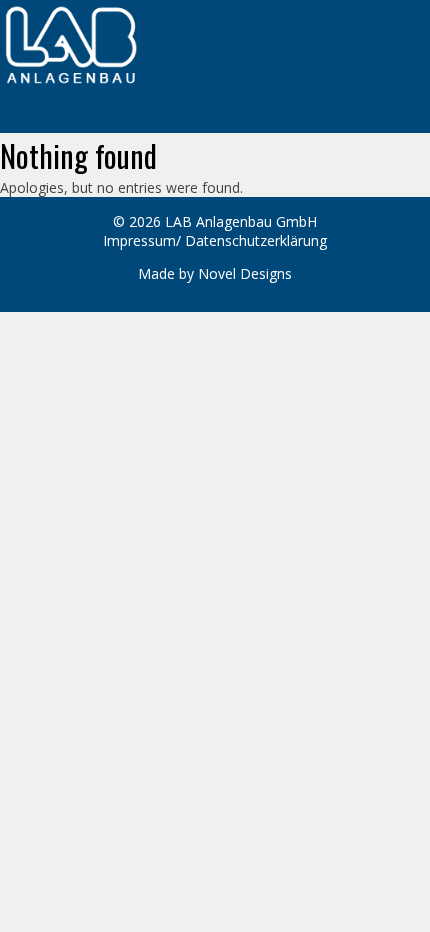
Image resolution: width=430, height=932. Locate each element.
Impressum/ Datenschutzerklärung (215, 240)
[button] (214, 122)
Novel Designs (245, 273)
